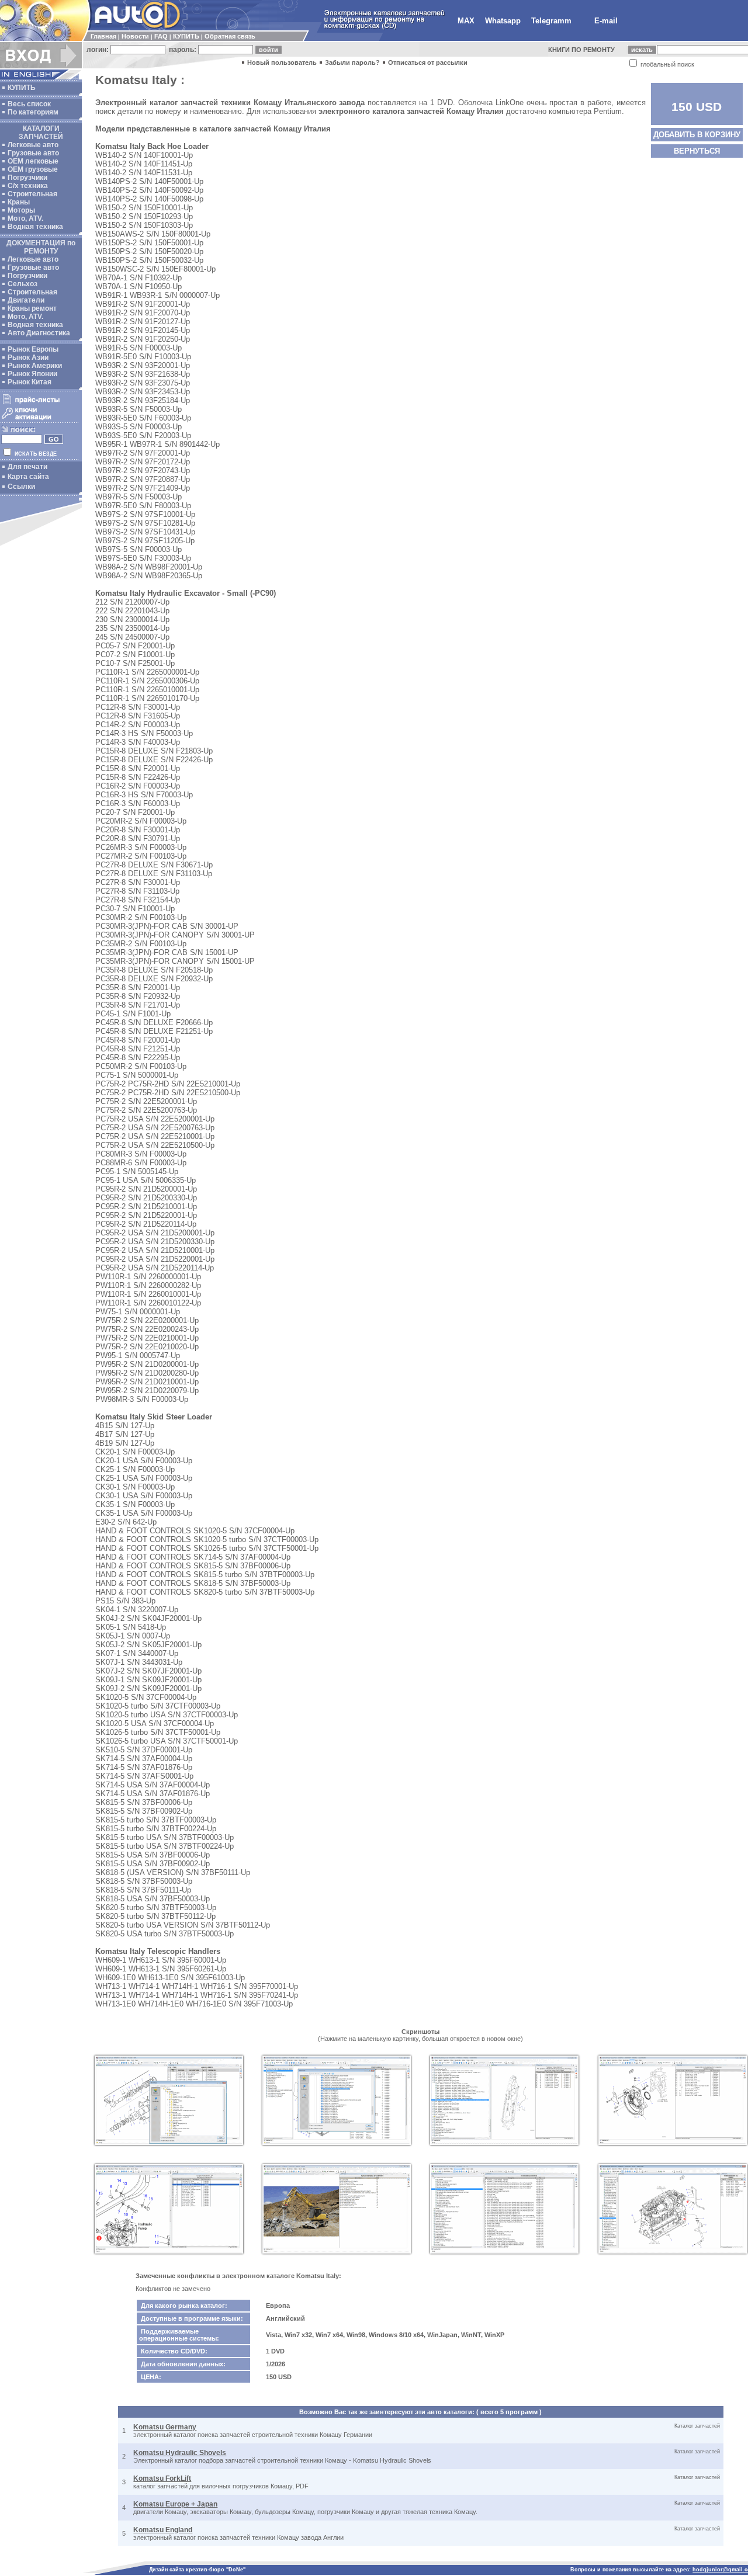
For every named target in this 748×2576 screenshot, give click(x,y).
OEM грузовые (33, 169)
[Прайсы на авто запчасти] (39, 404)
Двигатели (26, 300)
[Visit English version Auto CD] (41, 77)
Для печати (27, 467)
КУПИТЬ (186, 36)
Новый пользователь (282, 63)
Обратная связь (230, 36)
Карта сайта (28, 477)
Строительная (32, 194)
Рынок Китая (30, 382)
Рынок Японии (32, 374)
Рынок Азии (28, 357)
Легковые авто (33, 145)
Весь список (29, 104)
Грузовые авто (33, 153)
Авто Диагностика (39, 333)
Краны (19, 202)
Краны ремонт (32, 308)
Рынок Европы (33, 349)
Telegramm (551, 21)
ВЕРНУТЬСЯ (697, 151)
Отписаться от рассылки (428, 63)
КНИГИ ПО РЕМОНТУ (581, 50)
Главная (103, 36)
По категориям (33, 112)
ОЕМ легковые (33, 161)
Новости (135, 36)
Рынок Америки (35, 366)
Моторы (21, 210)
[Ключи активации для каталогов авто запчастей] (39, 419)
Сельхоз (22, 284)
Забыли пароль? (352, 63)
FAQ (161, 36)
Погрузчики (27, 178)
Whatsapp (503, 21)
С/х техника (28, 186)
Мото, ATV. (25, 218)
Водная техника (35, 227)
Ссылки (21, 487)
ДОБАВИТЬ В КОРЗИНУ (697, 135)
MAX (466, 21)
